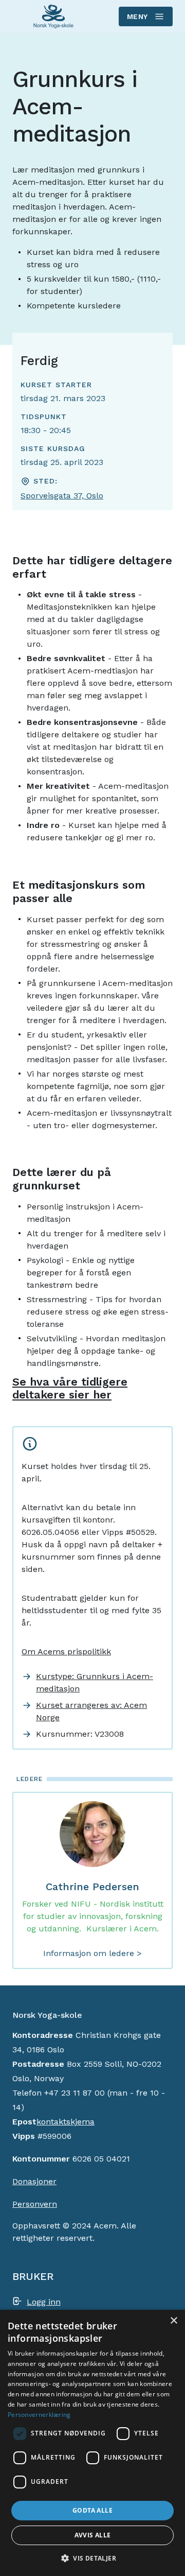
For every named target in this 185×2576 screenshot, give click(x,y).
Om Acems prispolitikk (66, 1652)
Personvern (35, 2204)
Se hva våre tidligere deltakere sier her (70, 1388)
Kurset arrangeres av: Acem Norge (91, 1711)
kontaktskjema (66, 2122)
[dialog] (92, 2443)
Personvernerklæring (39, 2415)
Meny (137, 16)
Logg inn (44, 2302)
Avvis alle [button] (93, 2535)
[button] (92, 2558)
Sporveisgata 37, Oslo (62, 496)
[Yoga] (53, 17)
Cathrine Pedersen (92, 1887)
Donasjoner (34, 2181)
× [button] (173, 2321)
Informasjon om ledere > (92, 1953)
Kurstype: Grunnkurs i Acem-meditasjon (95, 1682)
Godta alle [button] (92, 2510)
